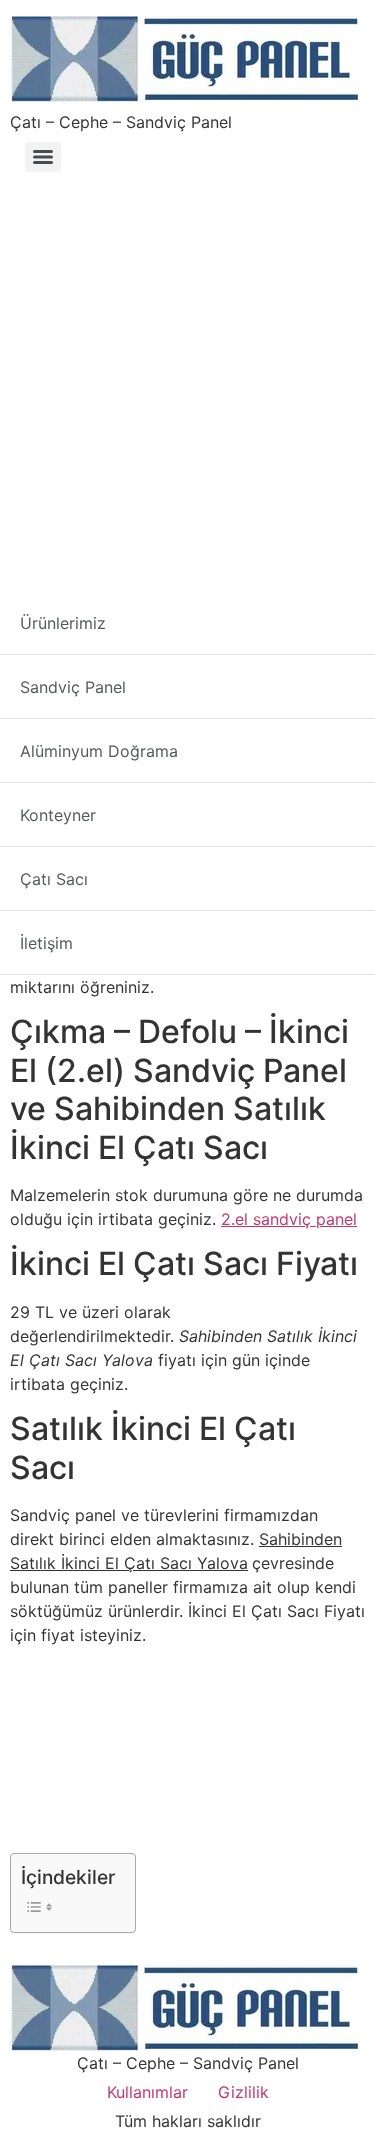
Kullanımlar (147, 2092)
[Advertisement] (187, 377)
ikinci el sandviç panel (202, 915)
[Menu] (43, 157)
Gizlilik (243, 2092)
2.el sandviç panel (289, 1219)
